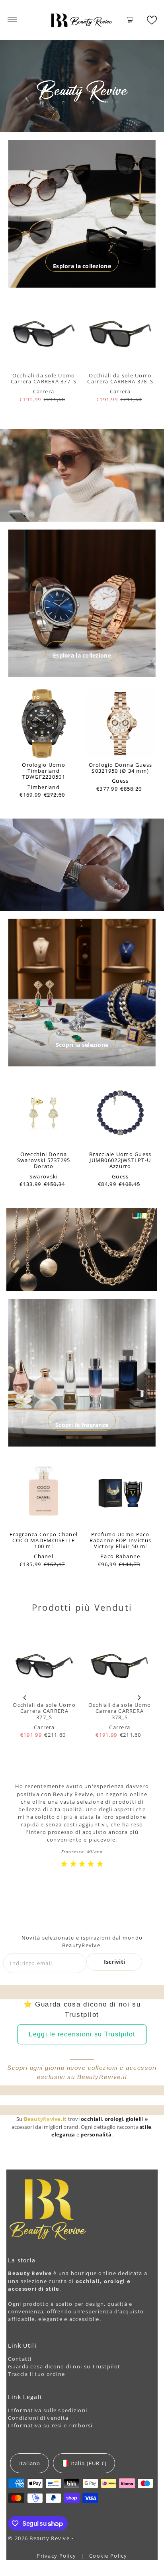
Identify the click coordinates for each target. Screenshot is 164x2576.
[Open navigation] (13, 20)
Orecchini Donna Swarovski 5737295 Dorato (44, 1160)
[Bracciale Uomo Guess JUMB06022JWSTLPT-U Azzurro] (120, 1113)
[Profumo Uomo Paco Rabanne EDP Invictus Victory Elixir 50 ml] (120, 1493)
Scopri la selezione (82, 1045)
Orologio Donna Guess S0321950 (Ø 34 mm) (121, 768)
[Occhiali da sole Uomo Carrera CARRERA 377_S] (44, 334)
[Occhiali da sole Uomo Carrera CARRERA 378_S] (120, 334)
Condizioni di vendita (38, 2418)
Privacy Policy (57, 2556)
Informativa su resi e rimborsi (50, 2425)
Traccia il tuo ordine (36, 2374)
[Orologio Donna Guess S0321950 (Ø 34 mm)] (120, 724)
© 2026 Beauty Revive (40, 2538)
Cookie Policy (108, 2556)
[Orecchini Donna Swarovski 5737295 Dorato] (44, 1113)
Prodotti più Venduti (82, 1607)
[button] (152, 20)
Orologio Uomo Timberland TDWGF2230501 (44, 771)
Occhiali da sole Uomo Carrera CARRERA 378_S (120, 378)
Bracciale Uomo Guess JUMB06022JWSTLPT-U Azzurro (120, 1160)
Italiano (29, 2463)
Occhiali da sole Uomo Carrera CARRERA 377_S (44, 378)
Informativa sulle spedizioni (48, 2410)
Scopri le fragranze (82, 1425)
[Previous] (25, 1697)
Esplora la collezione (82, 266)
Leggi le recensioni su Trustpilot (82, 2034)
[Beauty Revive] (82, 20)
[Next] (139, 1697)
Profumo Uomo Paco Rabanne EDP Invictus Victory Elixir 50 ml (121, 1540)
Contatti (20, 2359)
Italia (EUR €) (89, 2463)
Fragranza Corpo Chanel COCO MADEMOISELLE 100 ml (44, 1540)
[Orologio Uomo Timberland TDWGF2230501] (44, 724)
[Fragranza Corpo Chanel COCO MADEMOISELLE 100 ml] (44, 1493)
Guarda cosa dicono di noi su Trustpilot (64, 2366)
